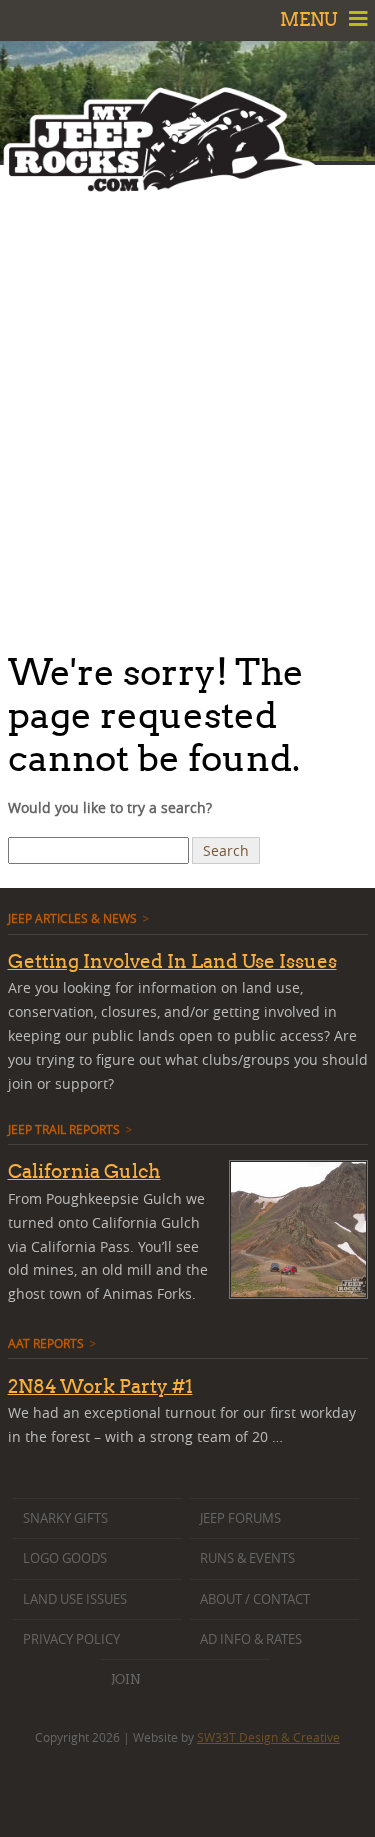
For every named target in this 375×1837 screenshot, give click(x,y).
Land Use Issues (75, 1599)
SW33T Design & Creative (268, 1737)
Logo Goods (65, 1558)
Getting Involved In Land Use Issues (172, 961)
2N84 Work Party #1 (100, 1386)
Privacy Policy (71, 1639)
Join (125, 1679)
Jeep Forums (240, 1518)
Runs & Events (247, 1558)
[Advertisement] (187, 402)
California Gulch (84, 1171)
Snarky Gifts (65, 1518)
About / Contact (255, 1599)
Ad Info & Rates (251, 1639)
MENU (311, 19)
